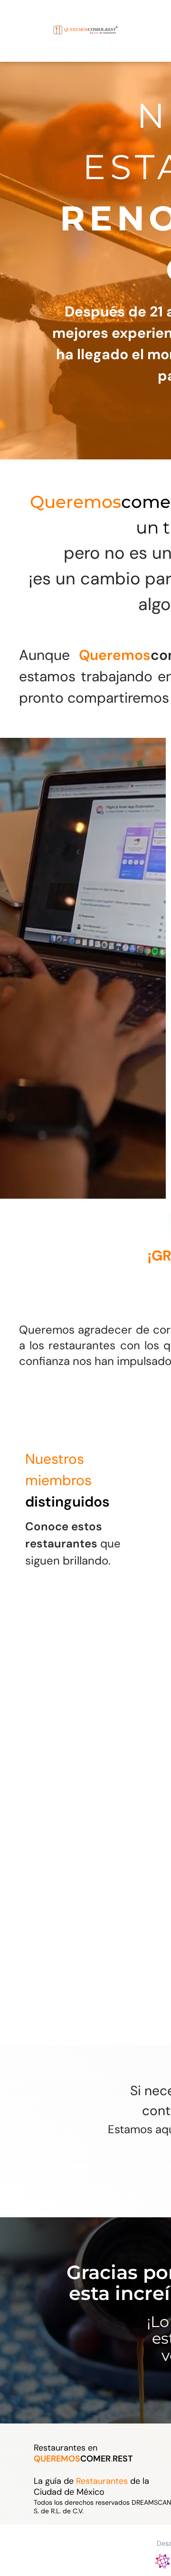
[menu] (14, 21)
